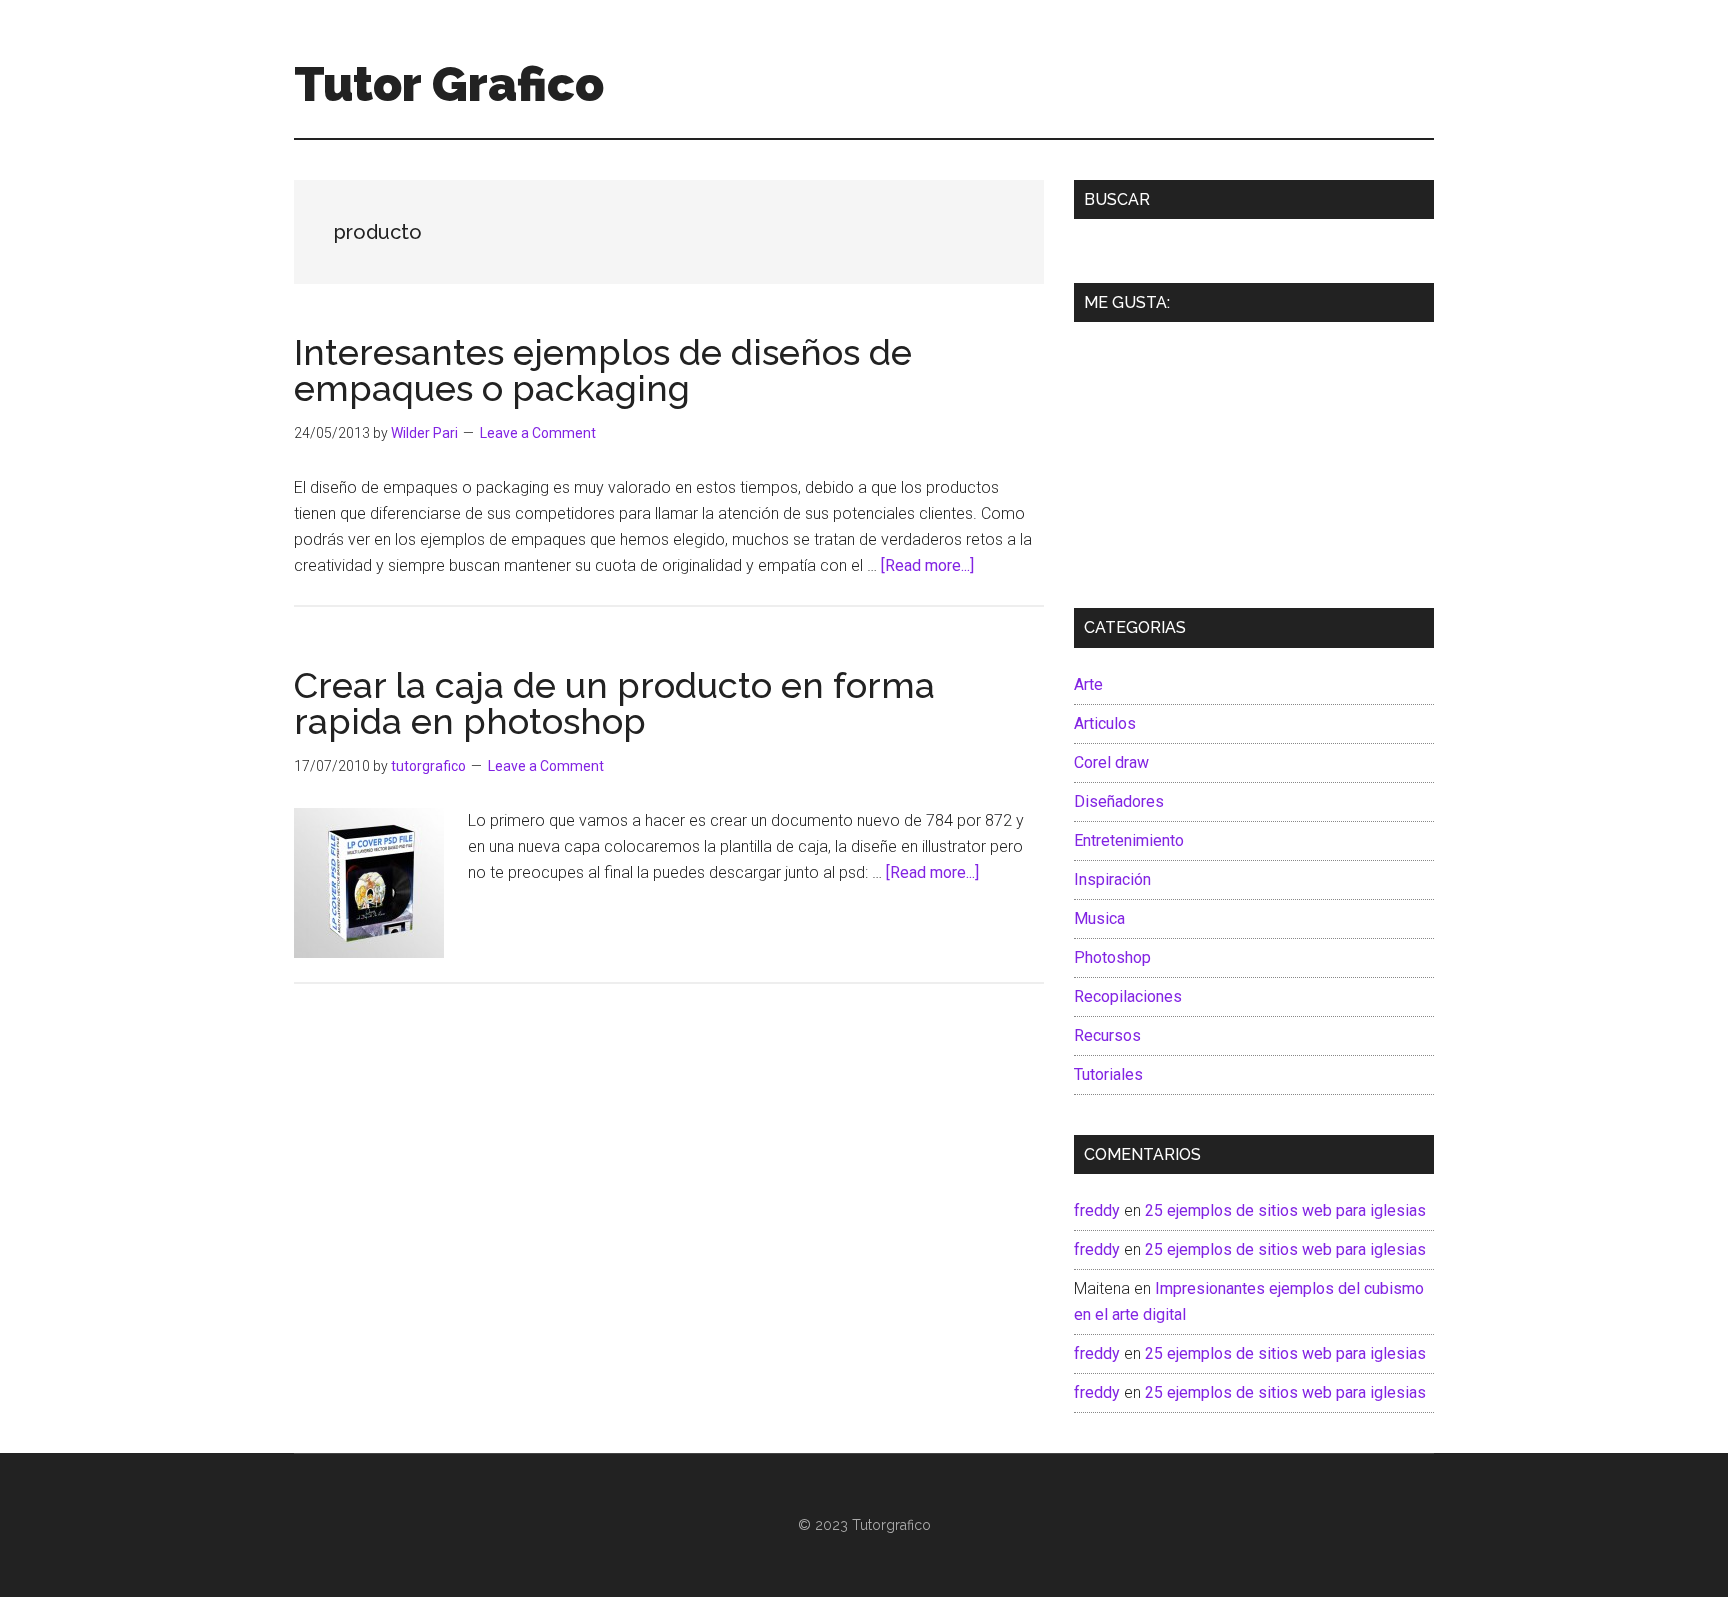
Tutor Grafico (449, 84)
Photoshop (1112, 957)
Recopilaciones (1128, 996)
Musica (1099, 918)
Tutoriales (1108, 1074)
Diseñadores (1119, 801)
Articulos (1105, 723)
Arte (1088, 684)
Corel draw (1111, 762)
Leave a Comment (538, 433)
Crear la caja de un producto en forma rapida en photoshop (614, 703)
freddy (1097, 1210)
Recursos (1107, 1035)
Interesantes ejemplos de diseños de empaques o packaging (603, 370)
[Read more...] (927, 565)
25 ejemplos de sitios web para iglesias (1285, 1210)
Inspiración (1112, 879)
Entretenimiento (1129, 840)
